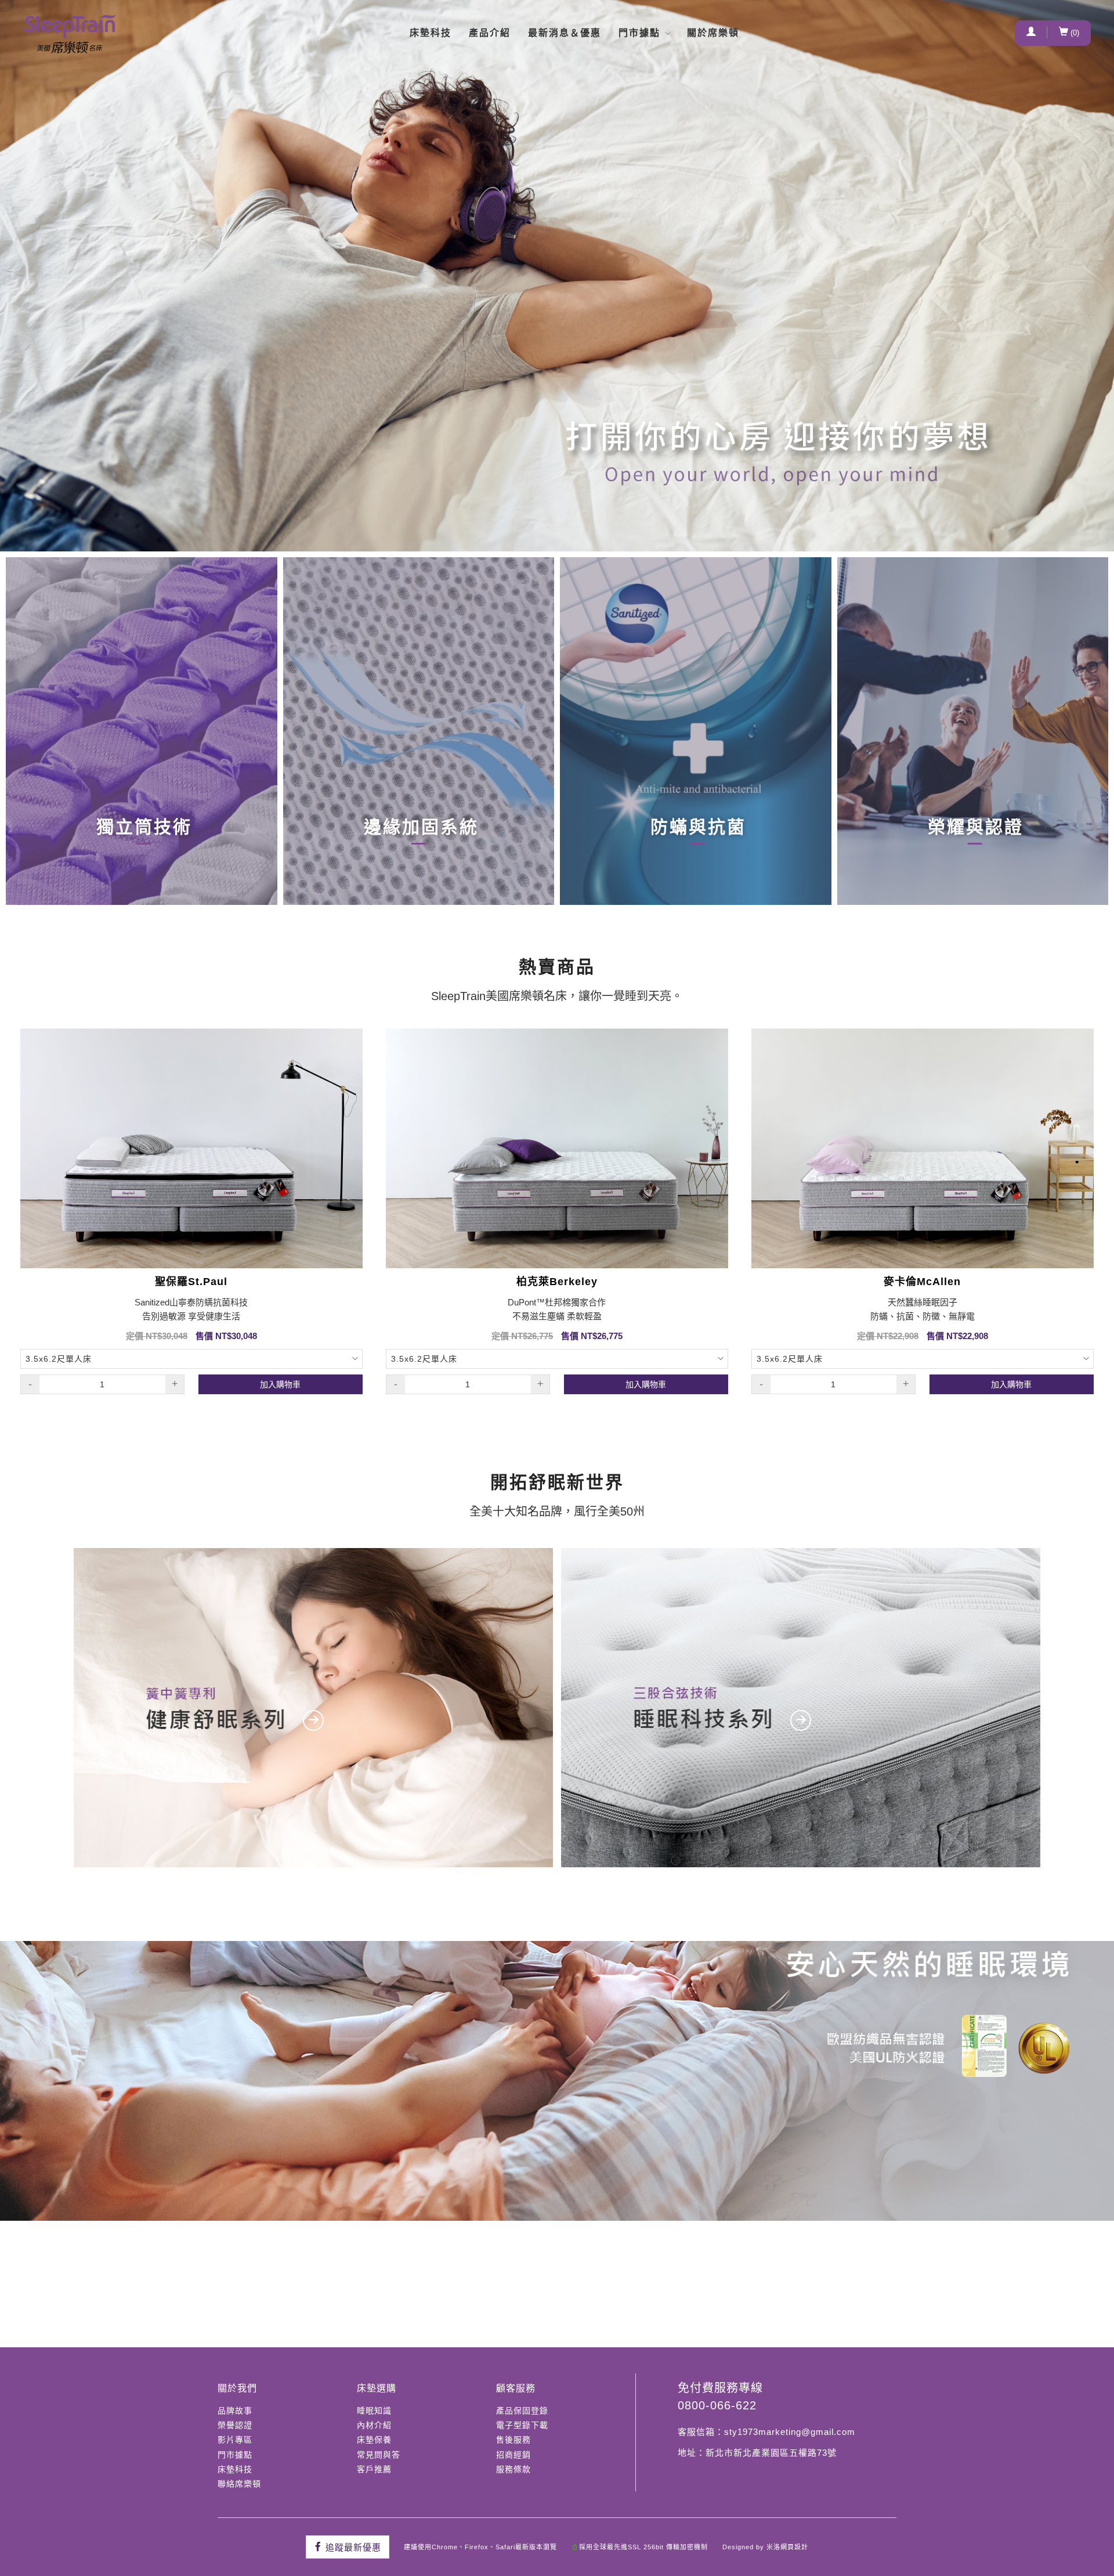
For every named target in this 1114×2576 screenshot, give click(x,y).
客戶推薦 (374, 2469)
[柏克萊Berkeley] (557, 1148)
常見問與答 (379, 2455)
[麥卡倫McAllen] (923, 1148)
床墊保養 (374, 2440)
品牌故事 (235, 2411)
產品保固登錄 (522, 2411)
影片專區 (235, 2440)
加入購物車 (280, 1384)
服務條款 (513, 2469)
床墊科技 (431, 33)
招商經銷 (513, 2455)
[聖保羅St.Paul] (191, 1148)
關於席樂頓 (713, 33)
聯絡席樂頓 (239, 2484)
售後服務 (513, 2440)
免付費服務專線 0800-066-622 (720, 2397)
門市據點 (639, 33)
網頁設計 (794, 2547)
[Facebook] (348, 2547)
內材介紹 (374, 2425)
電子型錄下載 (522, 2425)
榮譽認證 (235, 2425)
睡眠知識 (374, 2411)
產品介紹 (490, 33)
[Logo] (70, 34)
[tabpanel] (557, 276)
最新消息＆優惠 (565, 33)
